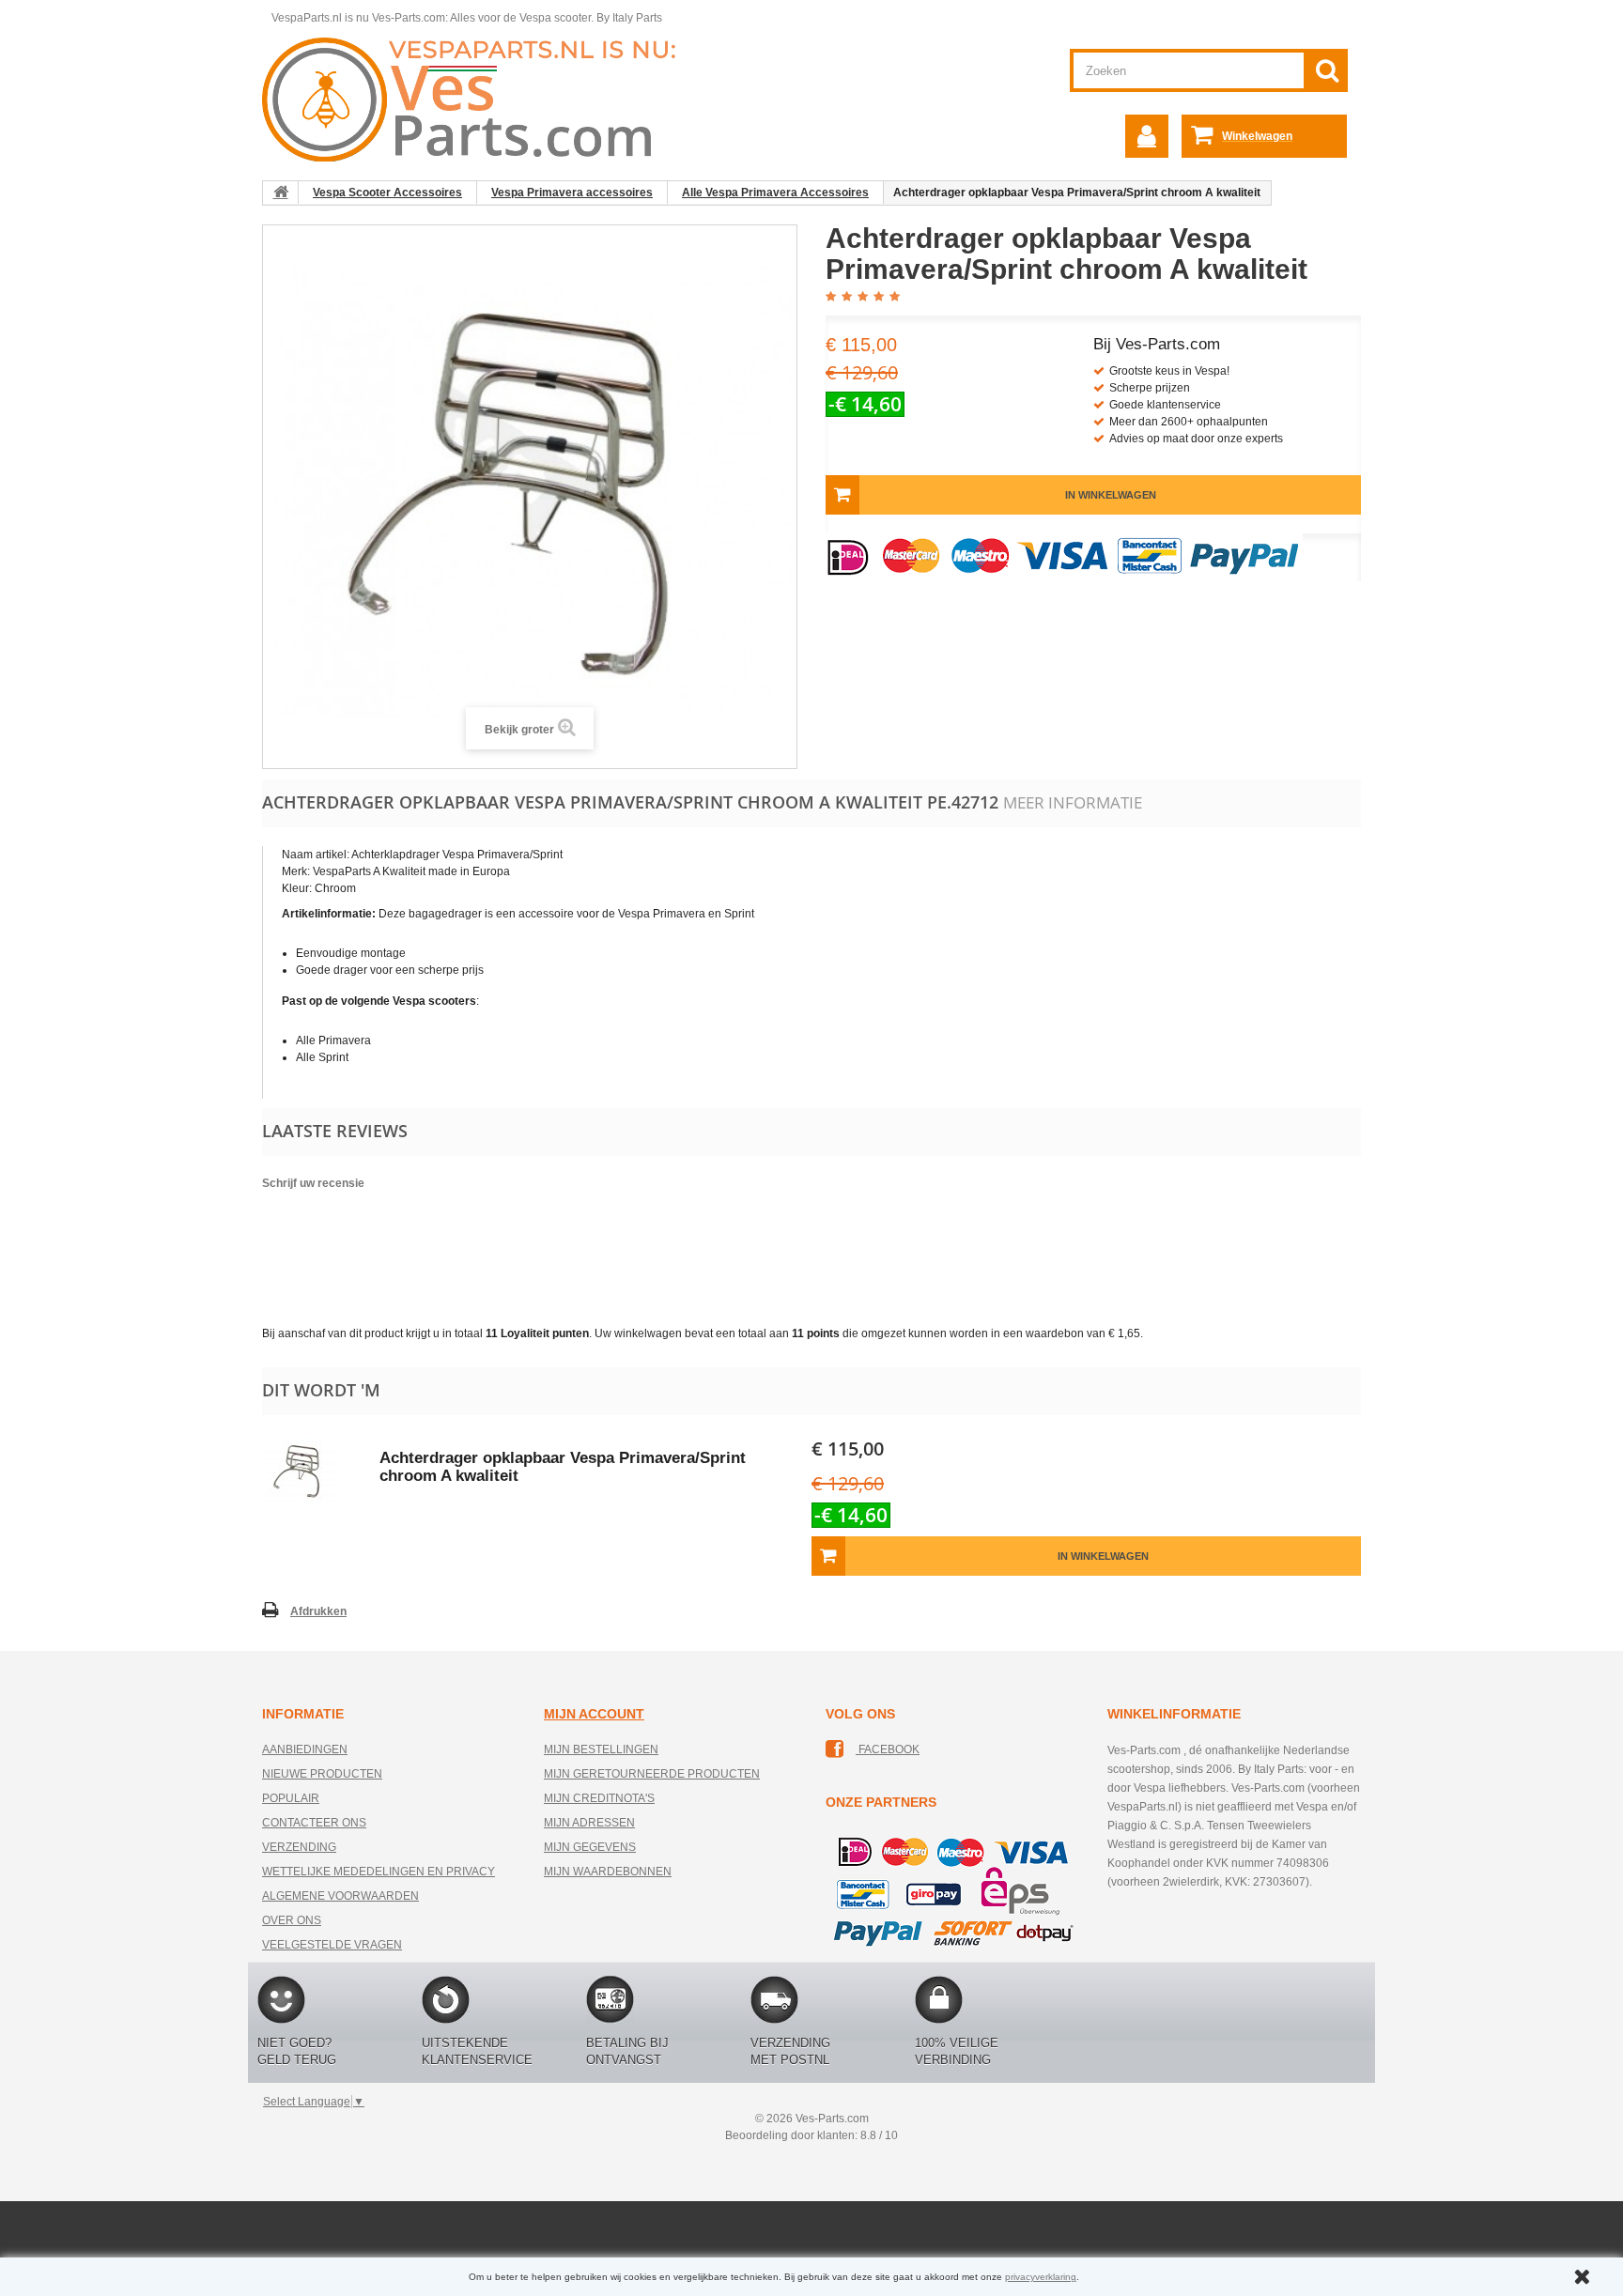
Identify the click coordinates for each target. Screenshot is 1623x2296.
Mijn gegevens (590, 1847)
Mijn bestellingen (601, 1749)
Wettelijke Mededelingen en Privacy (379, 1872)
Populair (291, 1798)
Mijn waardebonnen (608, 1872)
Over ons (292, 1920)
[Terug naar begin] (281, 193)
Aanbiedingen (305, 1749)
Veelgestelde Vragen (332, 1945)
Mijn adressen (589, 1823)
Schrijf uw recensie (313, 1183)
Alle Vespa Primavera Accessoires (775, 193)
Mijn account (594, 1714)
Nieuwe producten (322, 1774)
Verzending (299, 1847)
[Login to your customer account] (1147, 136)
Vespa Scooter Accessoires (387, 193)
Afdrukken (318, 1611)
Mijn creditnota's (599, 1798)
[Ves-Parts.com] (479, 99)
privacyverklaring (1041, 2277)
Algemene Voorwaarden (340, 1896)
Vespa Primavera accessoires (572, 193)
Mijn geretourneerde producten (652, 1774)
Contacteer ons (314, 1823)
